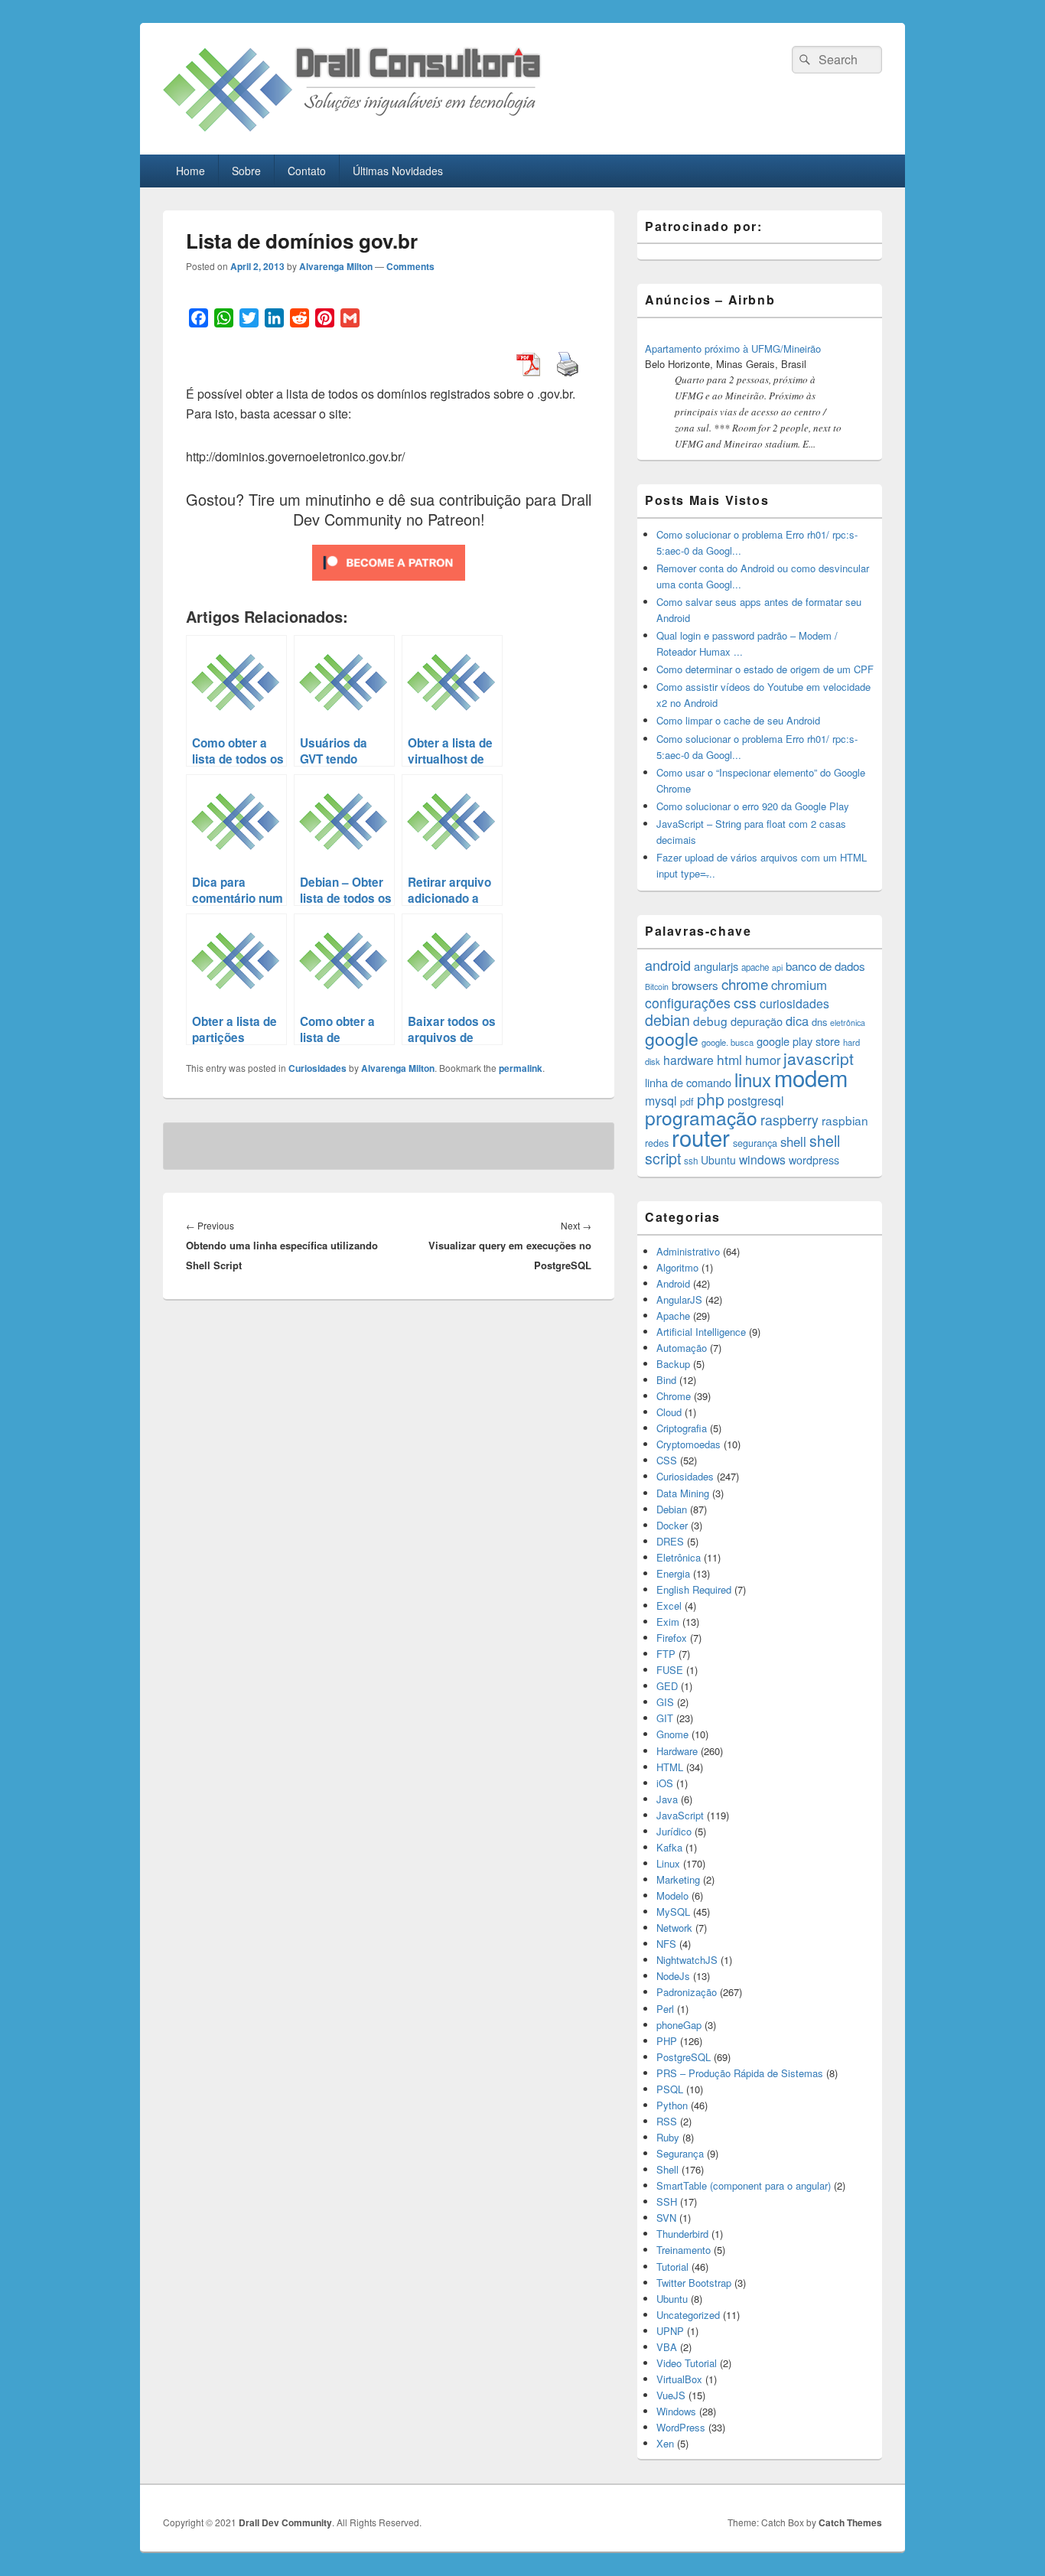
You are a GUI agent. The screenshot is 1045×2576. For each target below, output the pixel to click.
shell (793, 1141)
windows (762, 1159)
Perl (665, 2009)
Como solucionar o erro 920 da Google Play (753, 806)
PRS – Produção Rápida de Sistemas (740, 2073)
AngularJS (679, 1299)
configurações (688, 1003)
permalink (521, 1068)
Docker (672, 1525)
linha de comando (688, 1082)
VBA (667, 2347)
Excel (669, 1606)
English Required (694, 1589)
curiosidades (794, 1003)
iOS (665, 1783)
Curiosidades (317, 1068)
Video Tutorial (687, 2363)
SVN (666, 2218)
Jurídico (674, 1831)
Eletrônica (679, 1557)
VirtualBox (679, 2379)
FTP (666, 1654)
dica (797, 1021)
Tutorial (672, 2267)
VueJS (671, 2395)
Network (674, 1928)
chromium (799, 985)
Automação (682, 1348)
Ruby (668, 2137)
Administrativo (688, 1251)
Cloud (669, 1412)
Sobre (246, 171)
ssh (691, 1161)
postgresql (756, 1101)
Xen (665, 2443)
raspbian (845, 1120)
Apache (673, 1316)
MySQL (673, 1912)
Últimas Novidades (398, 171)
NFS (666, 1944)
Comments (410, 266)
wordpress (814, 1160)
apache (755, 967)
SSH (667, 2201)
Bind (666, 1380)
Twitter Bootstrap (694, 2283)
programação (701, 1117)
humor (763, 1060)
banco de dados (825, 966)
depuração (757, 1021)
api (777, 967)
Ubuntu (718, 1160)
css (745, 1002)
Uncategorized (688, 2315)
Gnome (672, 1734)
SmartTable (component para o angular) (744, 2185)
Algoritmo (677, 1267)
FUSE (670, 1670)
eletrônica (848, 1023)
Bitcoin (657, 987)
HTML (670, 1767)
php (711, 1099)
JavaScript (680, 1815)
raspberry (789, 1120)
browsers (695, 985)
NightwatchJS (687, 1960)
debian (667, 1020)
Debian (672, 1509)
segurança (755, 1143)
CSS (667, 1460)
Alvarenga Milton (336, 266)
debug (710, 1021)
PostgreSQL (684, 2057)
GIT (665, 1718)
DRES (670, 1541)
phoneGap (679, 2025)
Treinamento (684, 2250)
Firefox (672, 1638)
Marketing (678, 1879)
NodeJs (673, 1976)
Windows (676, 2411)
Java (667, 1799)
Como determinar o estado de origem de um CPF (765, 669)
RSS (667, 2121)
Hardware (677, 1751)
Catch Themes (850, 2522)
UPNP (670, 2331)
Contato (307, 171)
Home (190, 171)
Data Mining (683, 1493)
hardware (689, 1060)
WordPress (681, 2427)
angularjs (716, 966)
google (672, 1038)
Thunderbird (682, 2234)
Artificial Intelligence (701, 1332)
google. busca (728, 1042)
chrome (745, 984)
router (701, 1137)
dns (819, 1022)
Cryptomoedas (689, 1444)
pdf (687, 1101)
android (668, 965)
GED (667, 1686)
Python (672, 2105)
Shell (667, 2169)
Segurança (680, 2153)
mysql (661, 1101)
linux (753, 1079)
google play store (798, 1041)
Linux (668, 1863)
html (729, 1059)
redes (657, 1143)
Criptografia (682, 1428)
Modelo (672, 1895)
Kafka (669, 1847)
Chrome (674, 1396)
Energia (673, 1573)
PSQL (670, 2089)
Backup (673, 1364)
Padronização (687, 1992)
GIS (665, 1702)
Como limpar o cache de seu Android (738, 720)
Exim (668, 1622)
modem (811, 1077)
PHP (667, 2041)
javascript (819, 1058)
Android (673, 1283)
